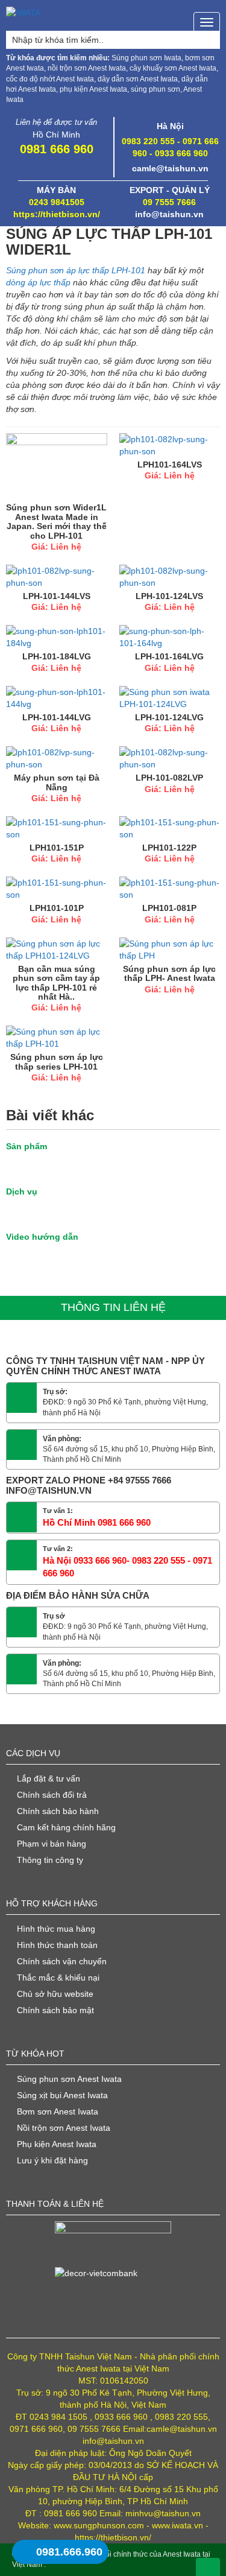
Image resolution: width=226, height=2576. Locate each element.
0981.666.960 (69, 2552)
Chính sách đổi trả (52, 1795)
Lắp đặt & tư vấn (49, 1778)
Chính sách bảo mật (55, 2010)
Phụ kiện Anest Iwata (57, 2144)
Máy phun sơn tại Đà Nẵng (57, 782)
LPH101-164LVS (170, 465)
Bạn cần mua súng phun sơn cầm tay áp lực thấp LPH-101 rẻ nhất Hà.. (56, 983)
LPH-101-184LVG (57, 656)
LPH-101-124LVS (169, 596)
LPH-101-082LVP (169, 778)
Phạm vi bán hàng (52, 1844)
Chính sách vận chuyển (62, 1961)
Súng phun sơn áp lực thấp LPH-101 (76, 270)
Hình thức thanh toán (57, 1945)
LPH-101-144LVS (57, 596)
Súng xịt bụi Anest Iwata (62, 2095)
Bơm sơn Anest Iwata (58, 2111)
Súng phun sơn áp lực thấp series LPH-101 (57, 1061)
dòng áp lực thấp (39, 282)
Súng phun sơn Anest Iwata (69, 2079)
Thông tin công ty (50, 1860)
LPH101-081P (169, 908)
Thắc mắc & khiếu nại (58, 1978)
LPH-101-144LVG (57, 717)
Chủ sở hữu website (55, 1994)
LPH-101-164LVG (169, 656)
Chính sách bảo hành (58, 1811)
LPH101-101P (57, 908)
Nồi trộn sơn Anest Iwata (64, 2128)
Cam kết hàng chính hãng (66, 1827)
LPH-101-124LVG (169, 717)
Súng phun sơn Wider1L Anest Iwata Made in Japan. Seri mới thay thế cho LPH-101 (56, 521)
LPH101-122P (169, 848)
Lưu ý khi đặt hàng (52, 2160)
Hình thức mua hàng (56, 1929)
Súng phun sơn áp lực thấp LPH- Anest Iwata (169, 973)
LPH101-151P (57, 848)
